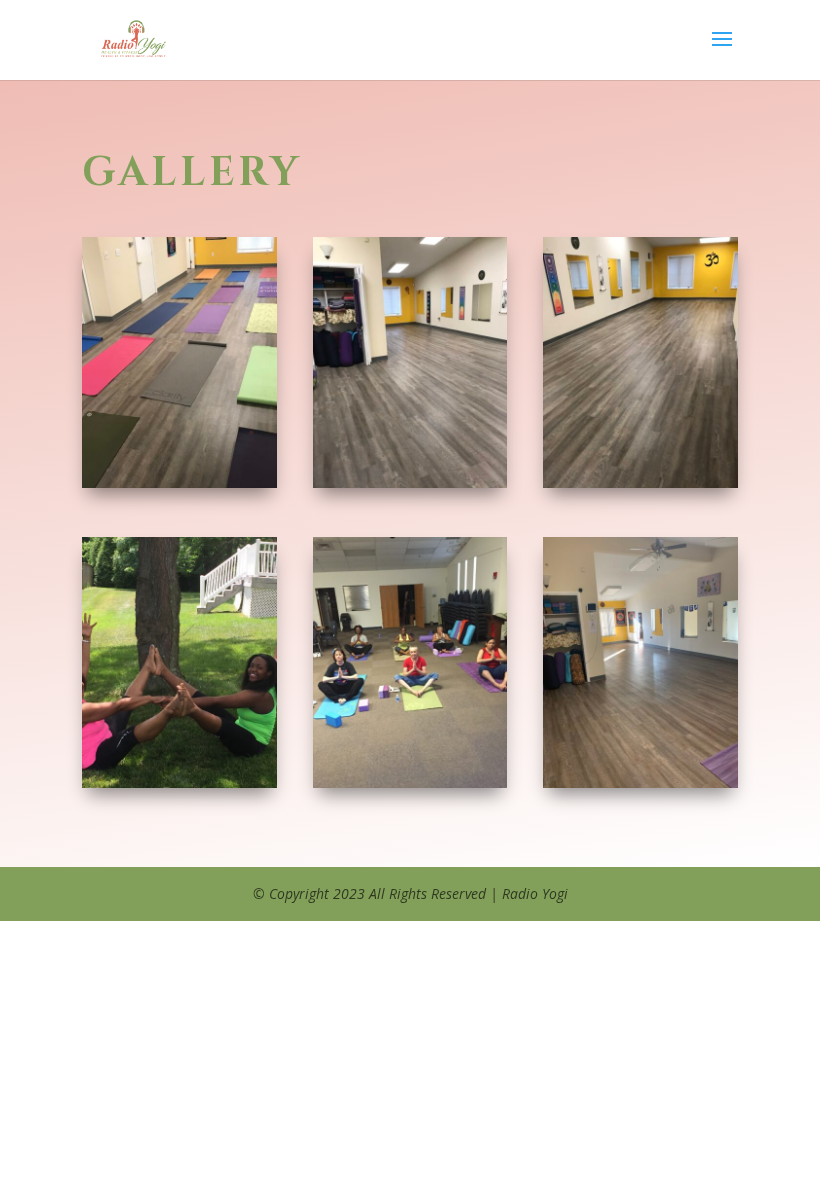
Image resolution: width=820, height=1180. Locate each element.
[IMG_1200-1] (179, 482)
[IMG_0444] (410, 782)
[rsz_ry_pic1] (640, 782)
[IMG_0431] (179, 782)
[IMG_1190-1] (410, 482)
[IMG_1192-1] (640, 482)
